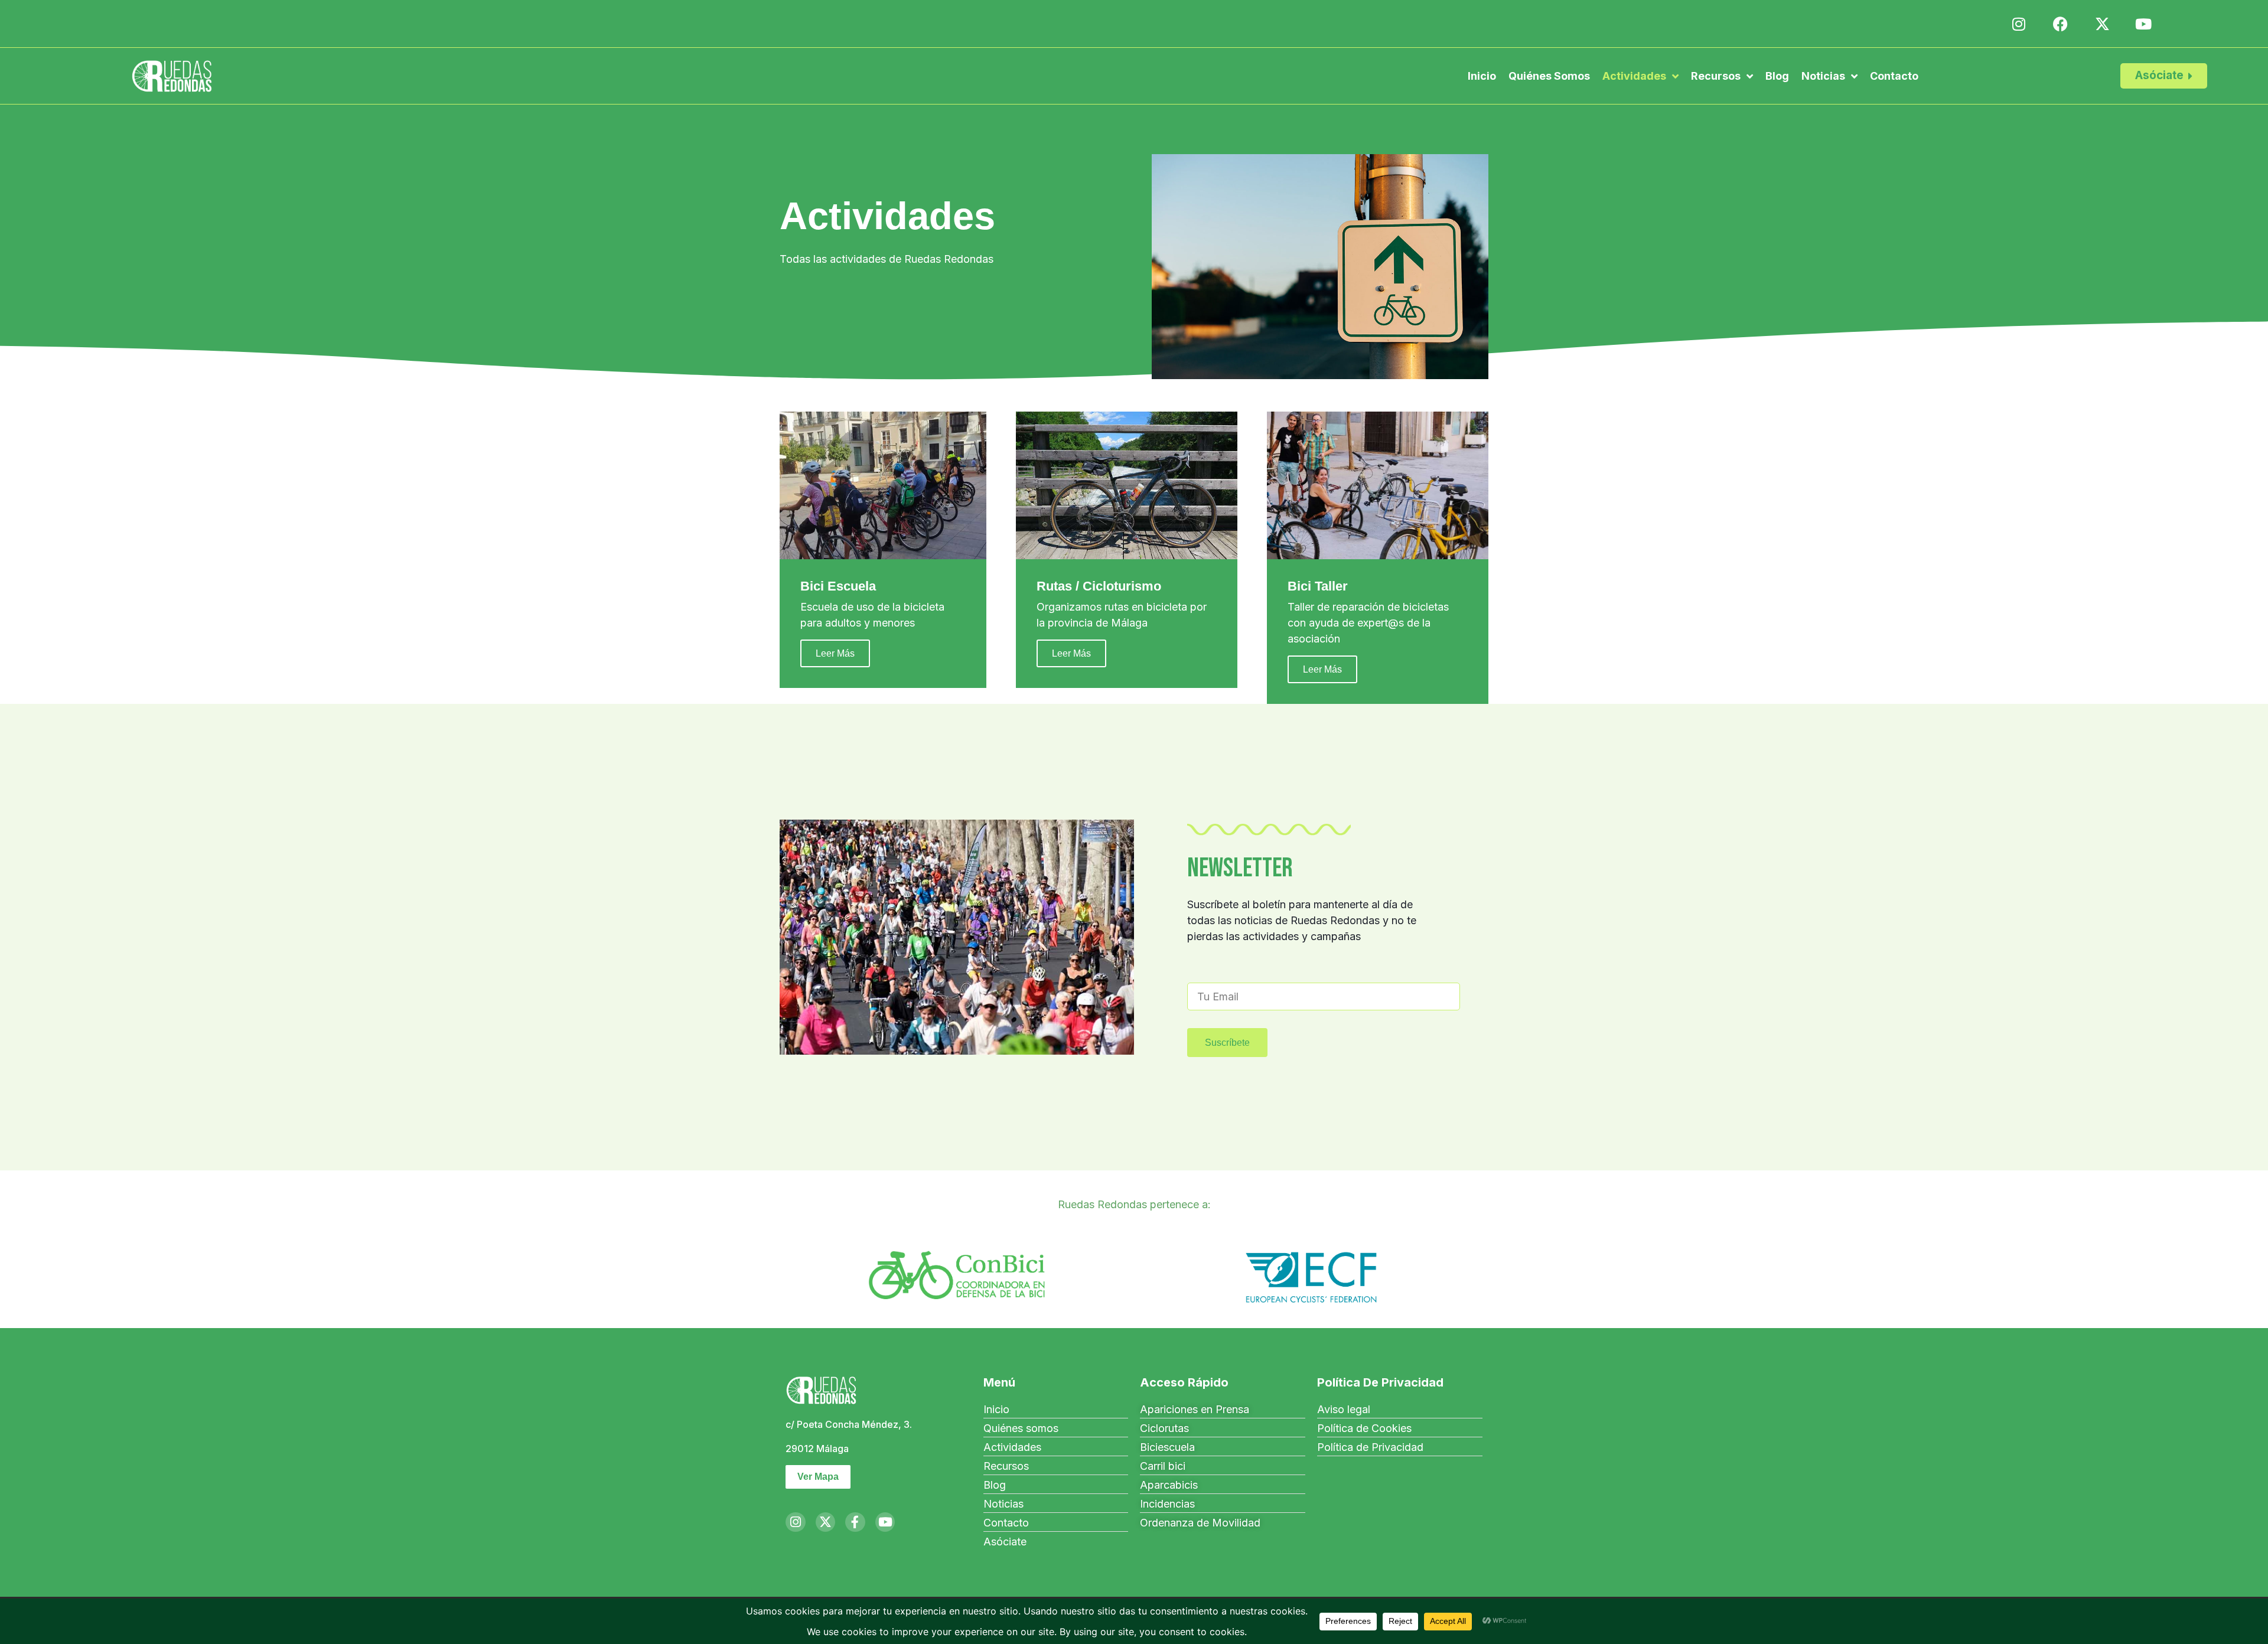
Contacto (1894, 76)
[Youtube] (885, 1522)
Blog (1777, 76)
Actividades (1634, 76)
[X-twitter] (826, 1522)
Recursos (1716, 76)
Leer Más (835, 653)
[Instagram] (796, 1522)
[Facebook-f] (855, 1522)
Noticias (1823, 76)
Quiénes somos (1549, 76)
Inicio (1482, 76)
